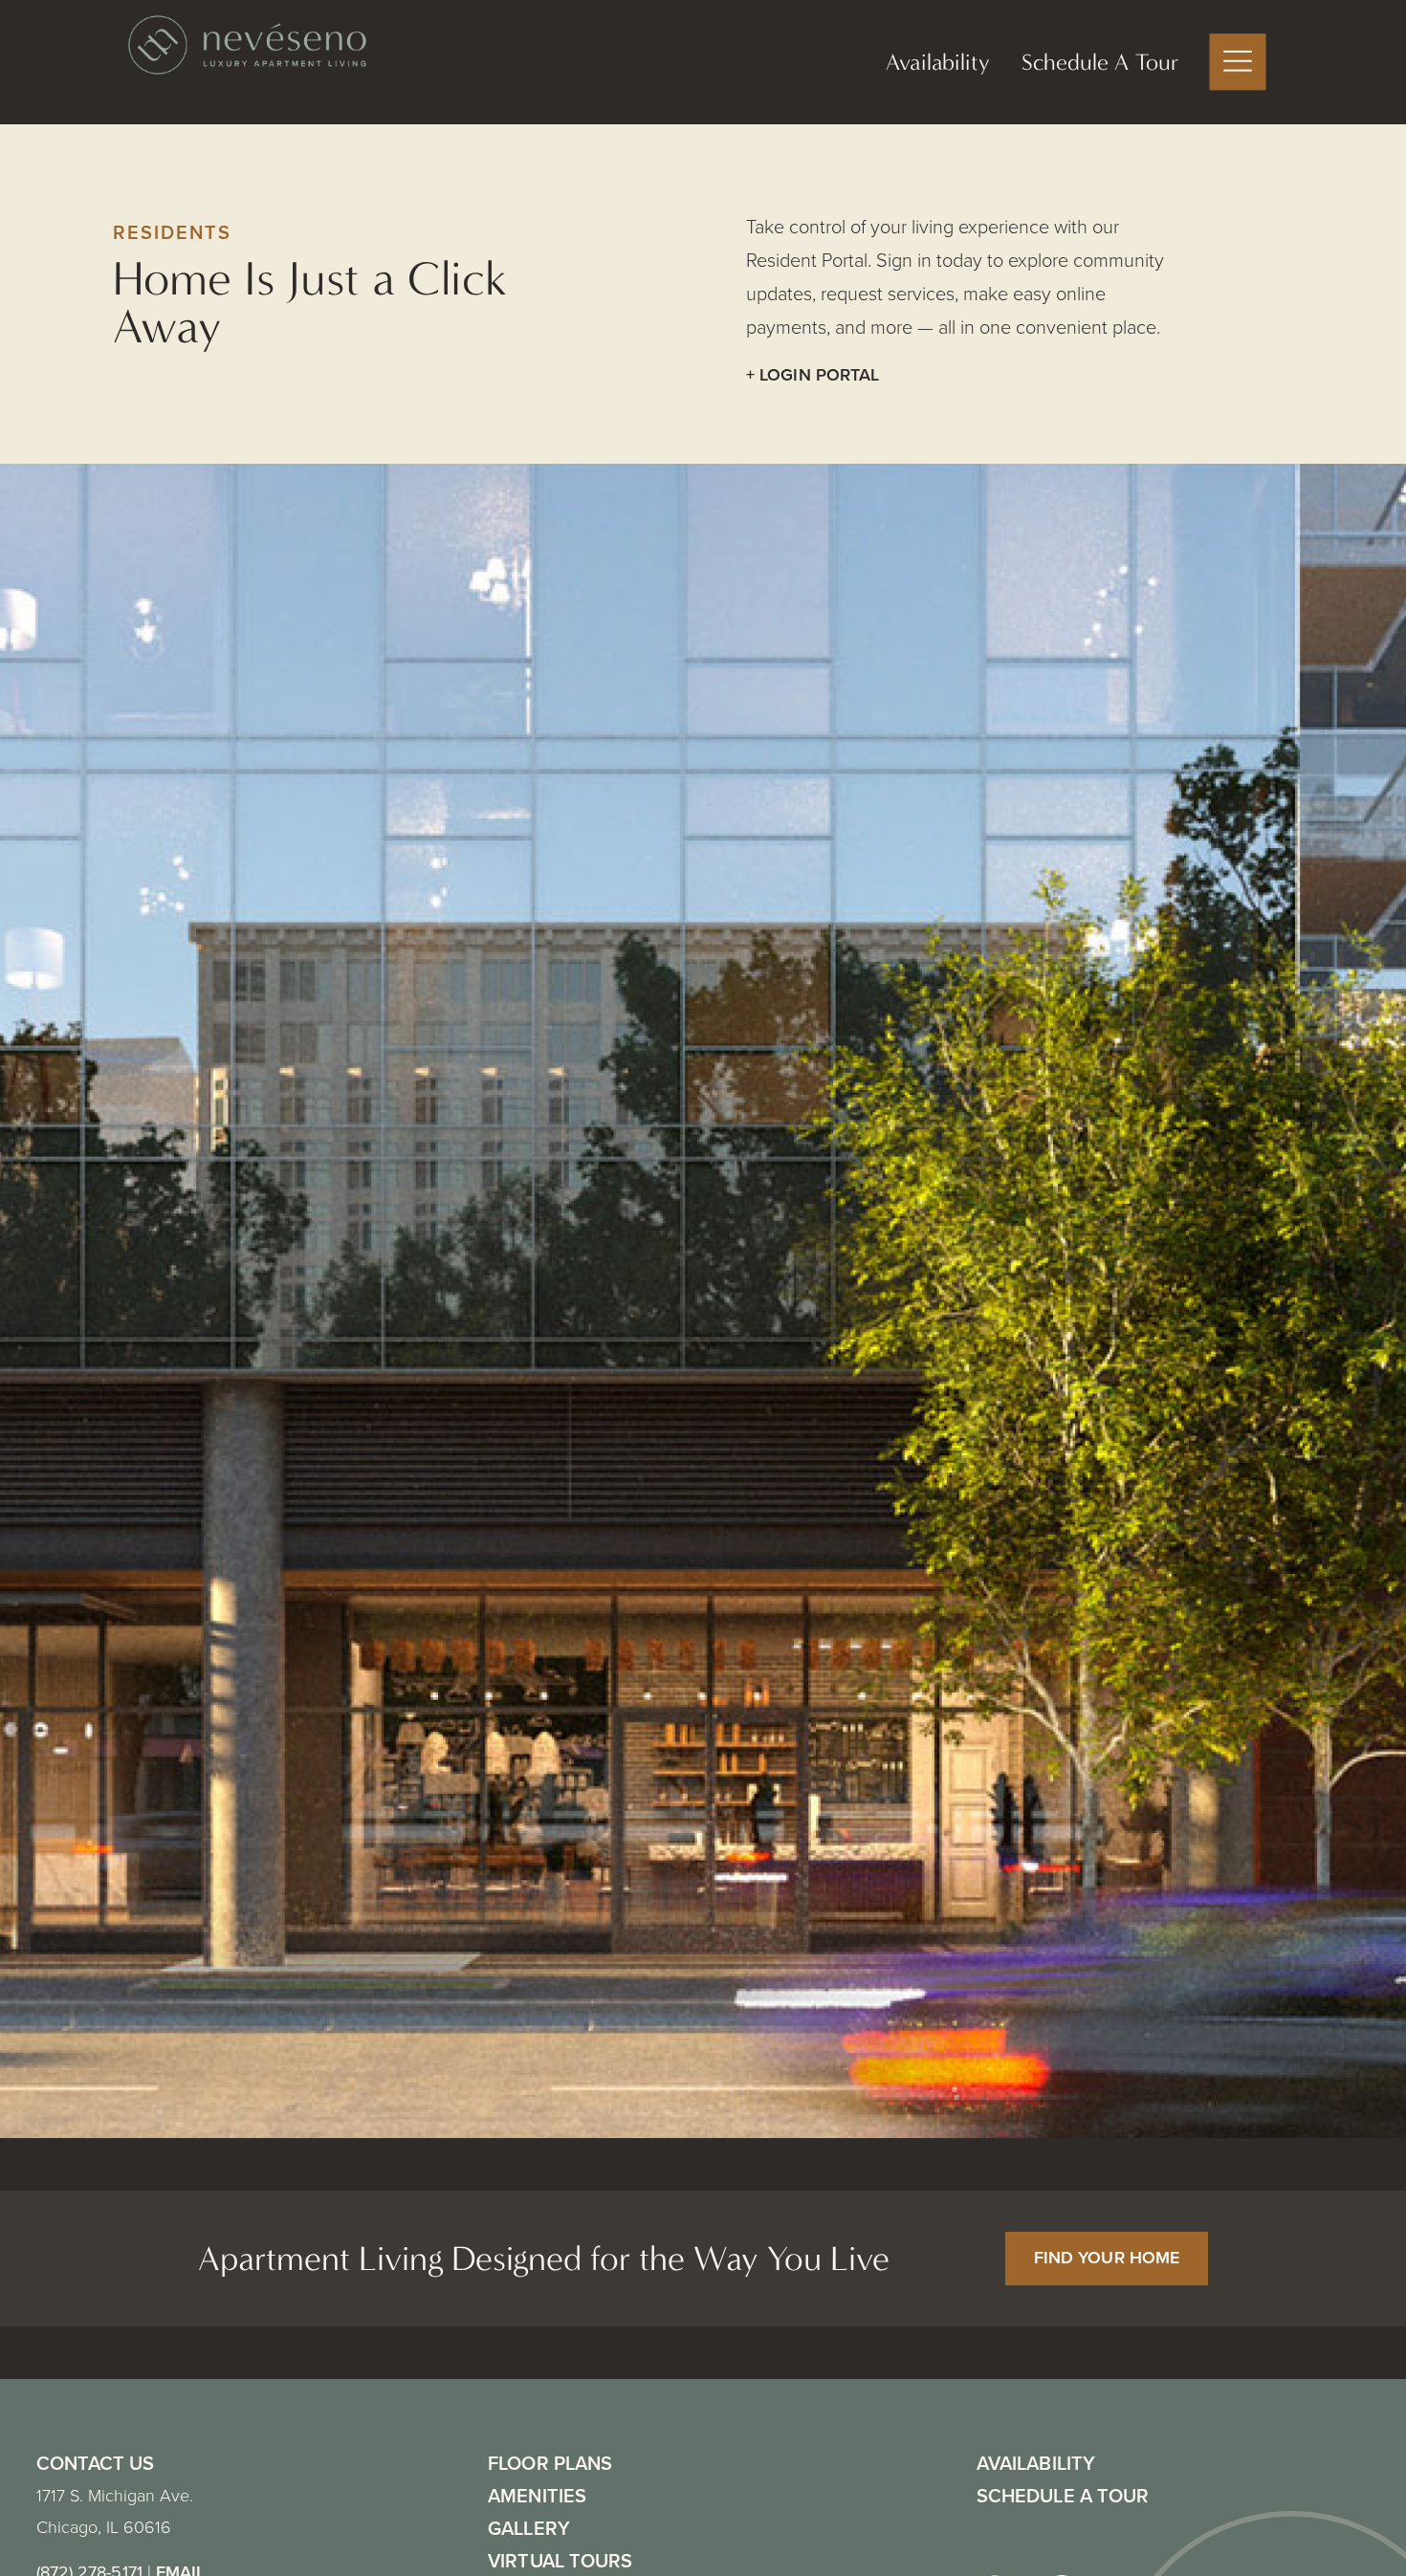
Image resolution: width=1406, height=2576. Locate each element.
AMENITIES (537, 2496)
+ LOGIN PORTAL (813, 375)
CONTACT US (96, 2463)
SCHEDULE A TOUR (1063, 2496)
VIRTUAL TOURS (560, 2561)
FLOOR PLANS (550, 2463)
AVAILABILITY (1036, 2463)
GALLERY (529, 2528)
